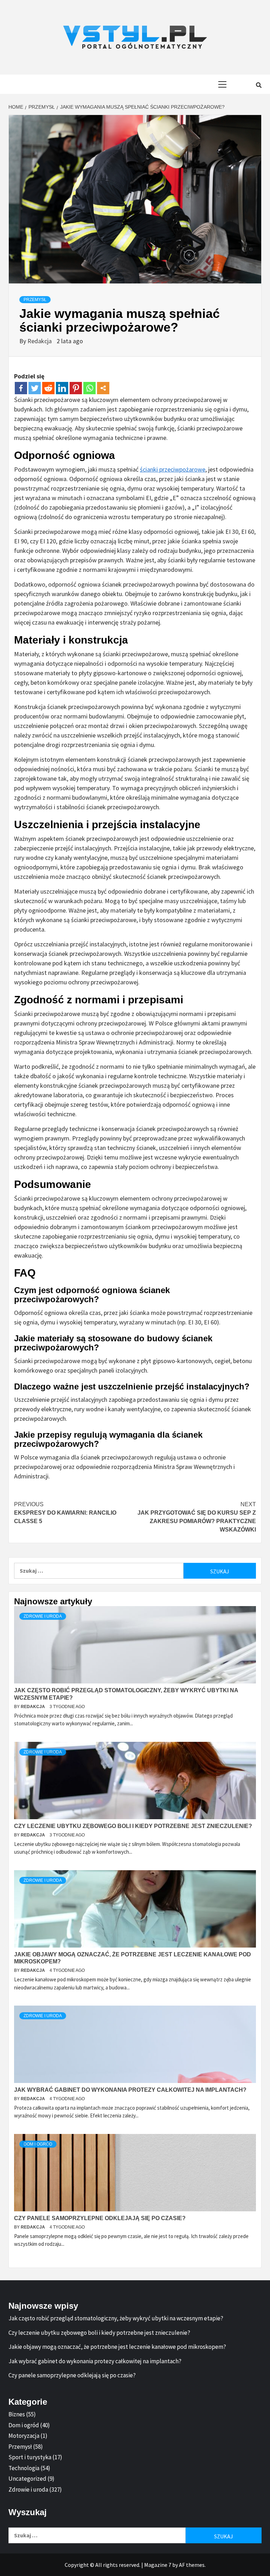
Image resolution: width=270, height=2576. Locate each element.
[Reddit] (48, 388)
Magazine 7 (158, 2565)
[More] (103, 388)
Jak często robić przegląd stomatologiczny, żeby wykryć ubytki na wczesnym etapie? (116, 2318)
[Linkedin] (62, 388)
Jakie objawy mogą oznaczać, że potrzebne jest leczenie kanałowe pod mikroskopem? (117, 2347)
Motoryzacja (24, 2436)
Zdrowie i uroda (43, 1616)
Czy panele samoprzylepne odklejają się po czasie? (100, 2218)
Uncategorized (27, 2479)
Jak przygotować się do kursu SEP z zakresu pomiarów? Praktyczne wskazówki (197, 1517)
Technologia (24, 2468)
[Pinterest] (76, 388)
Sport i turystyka (30, 2457)
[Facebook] (21, 388)
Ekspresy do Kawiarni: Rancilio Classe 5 (65, 1513)
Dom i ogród (38, 2144)
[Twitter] (35, 388)
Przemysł (35, 300)
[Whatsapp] (89, 388)
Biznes (17, 2414)
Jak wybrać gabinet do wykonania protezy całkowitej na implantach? (130, 2090)
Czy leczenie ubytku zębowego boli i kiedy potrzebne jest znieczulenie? (133, 1826)
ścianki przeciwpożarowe (173, 469)
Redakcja (40, 341)
